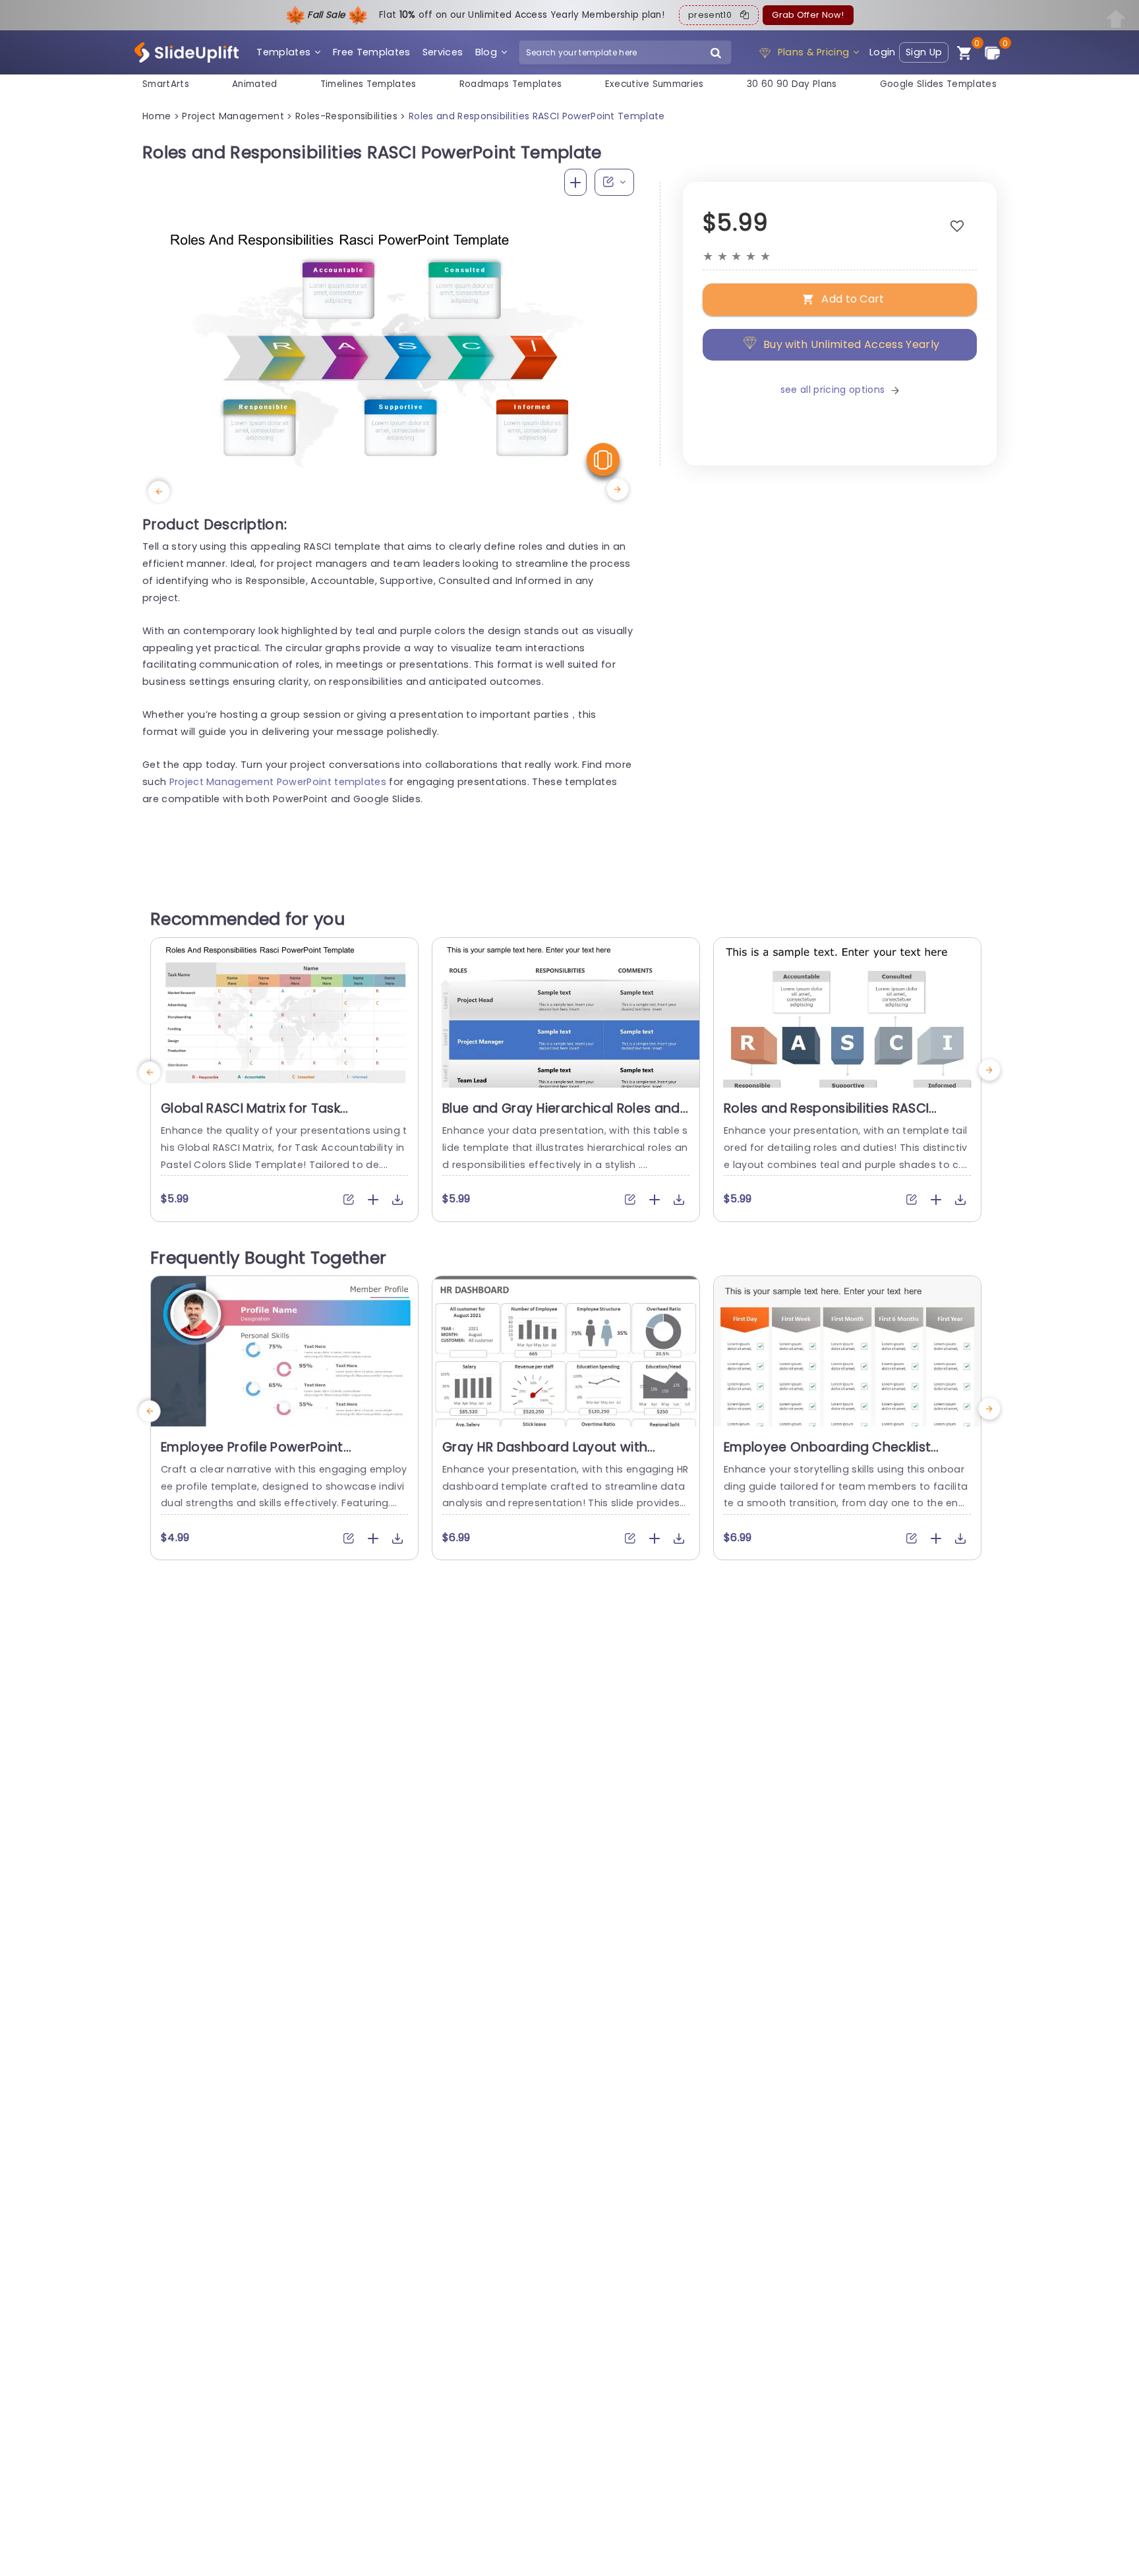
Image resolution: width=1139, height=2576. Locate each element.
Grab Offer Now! (808, 15)
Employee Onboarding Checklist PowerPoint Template (827, 1455)
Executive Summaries (655, 84)
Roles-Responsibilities (346, 116)
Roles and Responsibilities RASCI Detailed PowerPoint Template (826, 1117)
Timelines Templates (368, 84)
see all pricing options (832, 390)
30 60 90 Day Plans (792, 84)
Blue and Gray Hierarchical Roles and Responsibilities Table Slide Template (561, 1117)
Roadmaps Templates (511, 84)
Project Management (233, 116)
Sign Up (924, 52)
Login (883, 52)
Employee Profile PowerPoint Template (252, 1455)
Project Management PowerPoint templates (278, 782)
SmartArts (166, 84)
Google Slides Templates (938, 84)
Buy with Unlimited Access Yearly (851, 344)
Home (157, 116)
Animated (255, 84)
